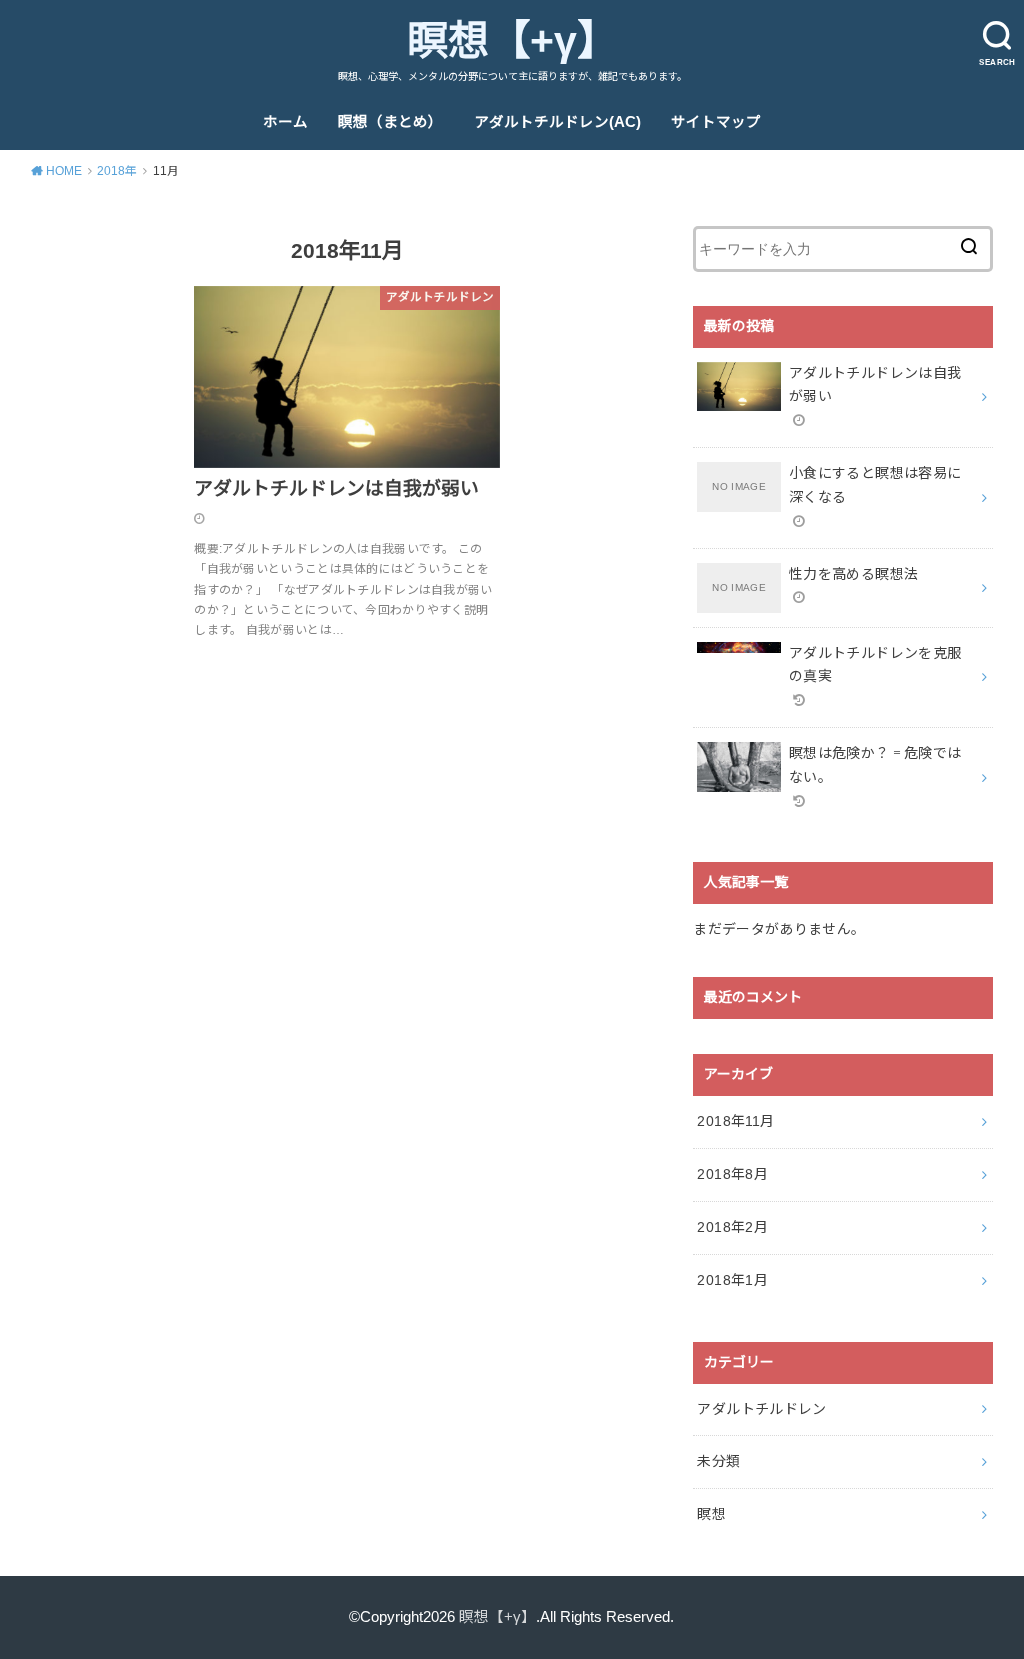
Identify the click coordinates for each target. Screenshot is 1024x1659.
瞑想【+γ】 (512, 41)
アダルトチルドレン (761, 1409)
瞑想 (711, 1514)
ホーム (285, 122)
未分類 (718, 1461)
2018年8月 (732, 1174)
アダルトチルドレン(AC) (557, 122)
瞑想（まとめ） (390, 122)
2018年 (117, 171)
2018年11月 (735, 1121)
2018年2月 (732, 1227)
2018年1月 (732, 1280)
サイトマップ (716, 122)
